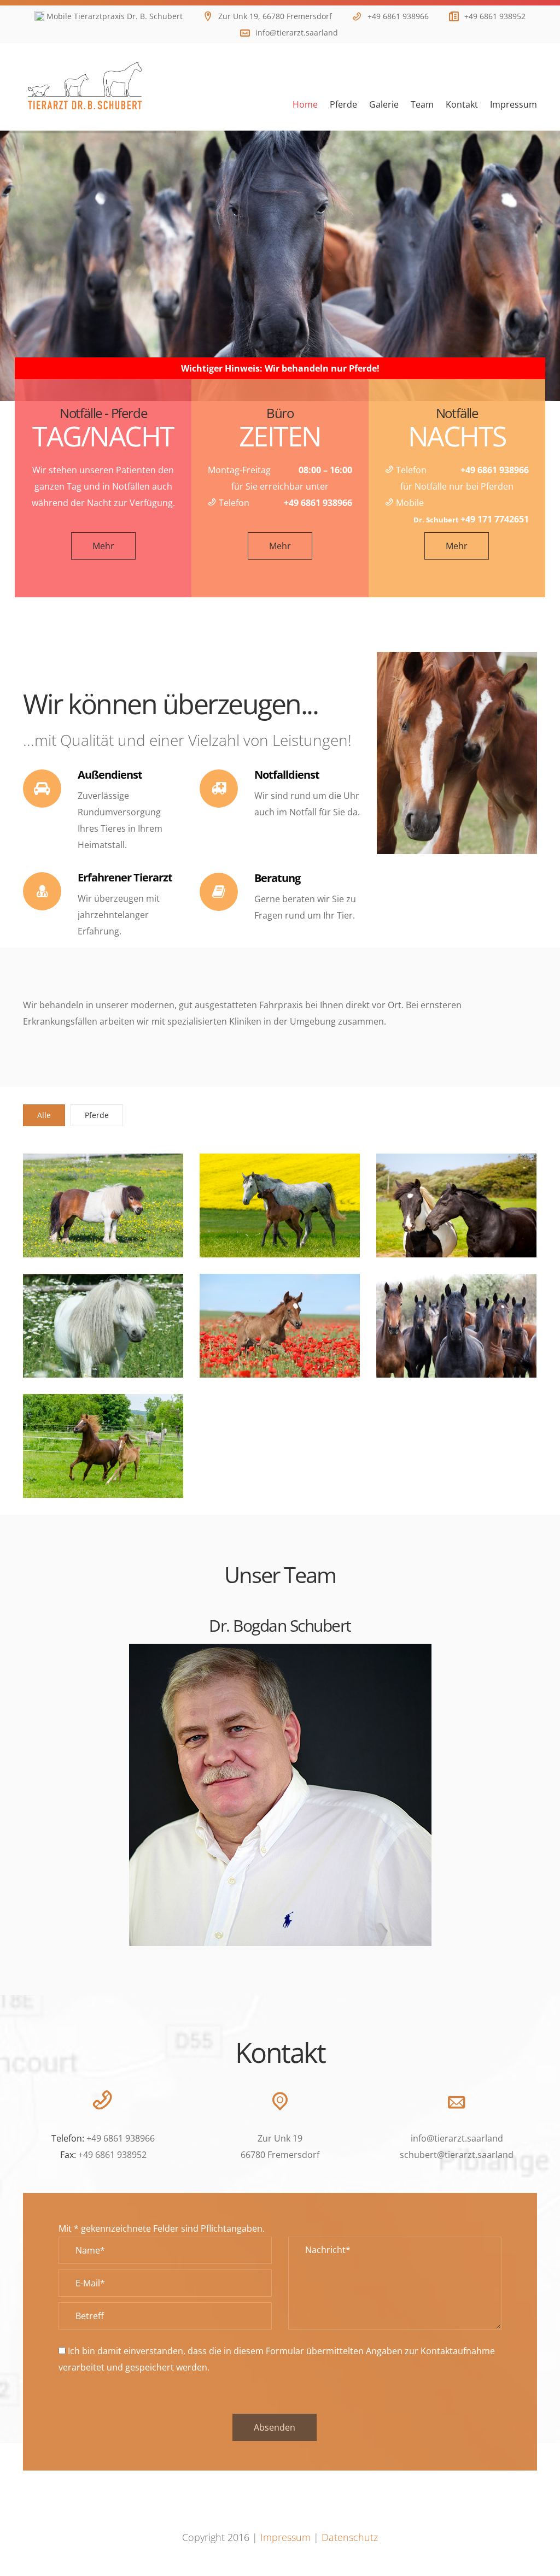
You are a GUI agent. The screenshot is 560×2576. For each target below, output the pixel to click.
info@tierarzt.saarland (297, 33)
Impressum (285, 2537)
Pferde (97, 1115)
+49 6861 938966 (398, 16)
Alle (44, 1115)
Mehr (103, 546)
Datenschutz (350, 2537)
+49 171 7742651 (495, 519)
